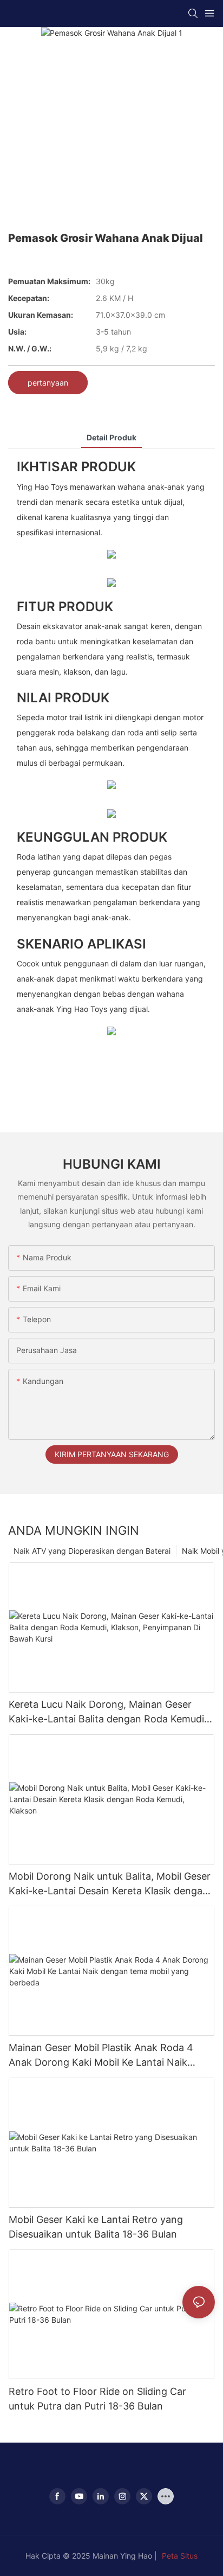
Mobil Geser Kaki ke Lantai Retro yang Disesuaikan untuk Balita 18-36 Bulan (96, 2227)
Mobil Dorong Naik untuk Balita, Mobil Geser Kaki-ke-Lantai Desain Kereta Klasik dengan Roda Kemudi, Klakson (110, 1884)
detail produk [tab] (111, 437)
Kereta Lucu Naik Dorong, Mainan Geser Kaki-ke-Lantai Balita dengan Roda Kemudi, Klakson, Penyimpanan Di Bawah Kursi (108, 1712)
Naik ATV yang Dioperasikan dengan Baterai (92, 1551)
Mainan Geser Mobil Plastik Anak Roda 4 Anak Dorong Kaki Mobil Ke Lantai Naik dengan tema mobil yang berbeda (101, 2056)
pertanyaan (48, 383)
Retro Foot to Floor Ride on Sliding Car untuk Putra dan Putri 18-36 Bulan (97, 2399)
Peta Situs (180, 2556)
